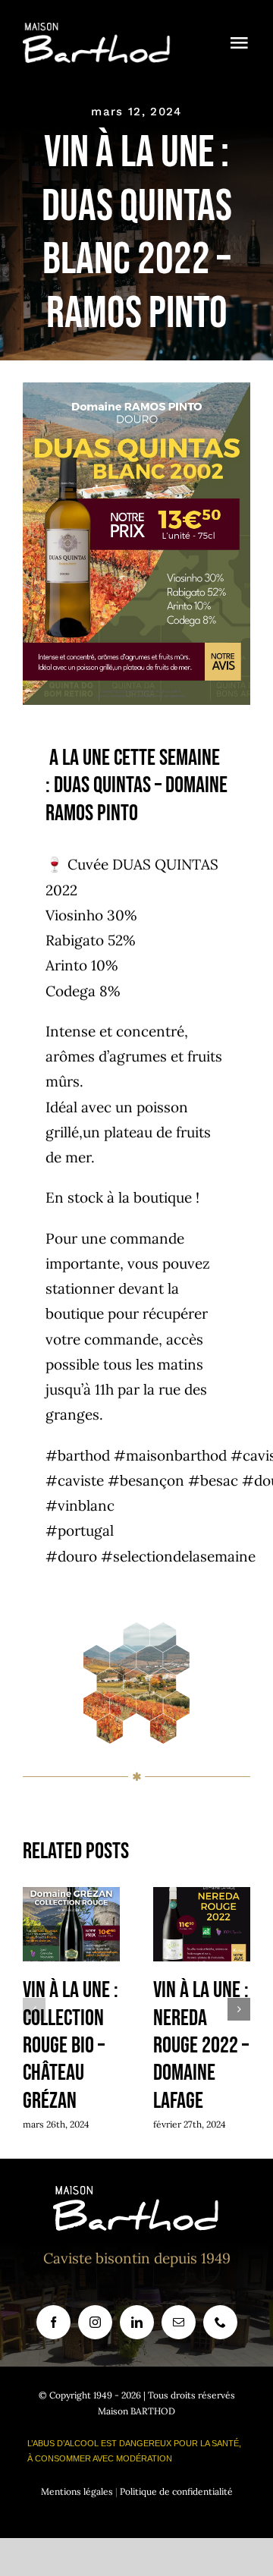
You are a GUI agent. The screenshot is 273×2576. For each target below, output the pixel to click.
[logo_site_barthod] (97, 30)
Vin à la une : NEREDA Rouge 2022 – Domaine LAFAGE (202, 1925)
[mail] (179, 2322)
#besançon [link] (146, 1480)
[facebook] (53, 2322)
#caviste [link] (75, 1480)
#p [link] (56, 1530)
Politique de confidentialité (176, 2491)
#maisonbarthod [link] (170, 1455)
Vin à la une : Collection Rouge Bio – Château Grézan (72, 1925)
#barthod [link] (78, 1455)
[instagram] (95, 2322)
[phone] (220, 2322)
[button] (34, 2009)
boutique (163, 1197)
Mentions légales (77, 2491)
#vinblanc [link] (80, 1505)
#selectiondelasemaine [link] (178, 1556)
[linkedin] (137, 2322)
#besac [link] (213, 1480)
